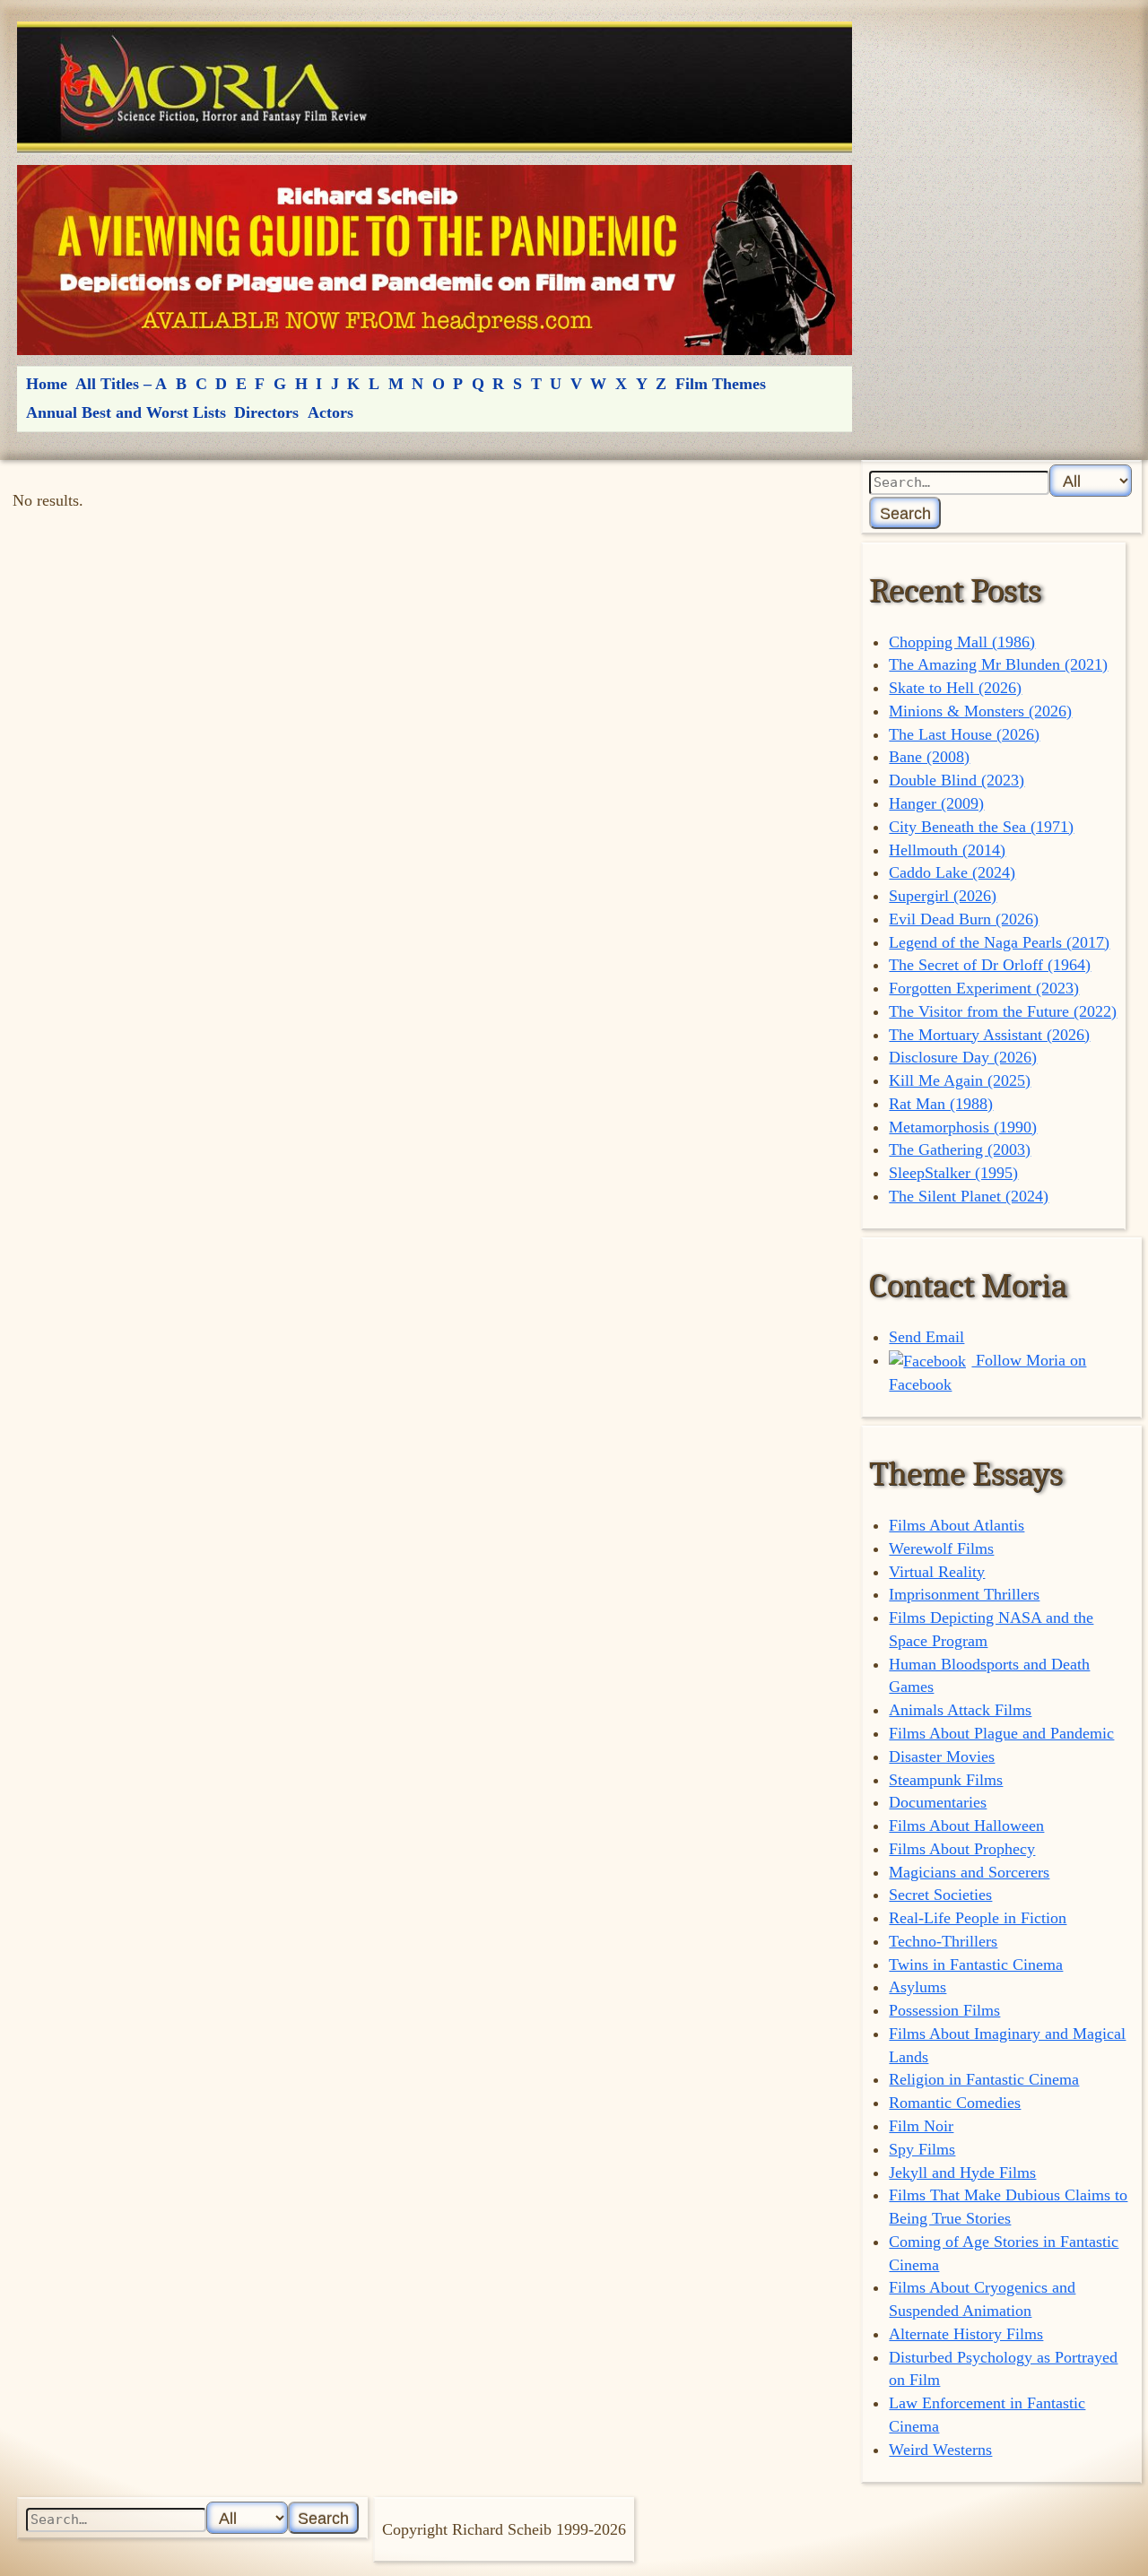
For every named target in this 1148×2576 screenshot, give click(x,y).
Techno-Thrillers (943, 1941)
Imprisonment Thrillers (964, 1594)
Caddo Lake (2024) (952, 872)
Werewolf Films (941, 1548)
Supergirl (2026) (943, 896)
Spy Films (922, 2149)
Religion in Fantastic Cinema (984, 2079)
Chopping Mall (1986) (962, 642)
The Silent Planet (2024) (969, 1196)
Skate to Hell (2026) (955, 688)
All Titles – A (121, 384)
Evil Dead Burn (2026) (964, 919)
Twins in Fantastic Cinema (976, 1965)
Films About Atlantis (957, 1525)
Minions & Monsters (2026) (980, 711)
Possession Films (944, 2010)
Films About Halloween (966, 1826)
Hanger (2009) (936, 803)
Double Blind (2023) (957, 780)
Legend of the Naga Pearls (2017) (999, 942)
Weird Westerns (940, 2450)
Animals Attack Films (960, 1710)
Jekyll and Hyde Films (962, 2173)
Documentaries (938, 1802)
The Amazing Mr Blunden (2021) (998, 664)
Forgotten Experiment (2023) (984, 988)
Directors (266, 412)
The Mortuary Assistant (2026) (989, 1035)
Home (47, 384)
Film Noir (921, 2126)
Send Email (926, 1337)
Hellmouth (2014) (947, 850)
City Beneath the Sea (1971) (981, 827)
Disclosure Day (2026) (963, 1057)
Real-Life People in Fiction (978, 1918)
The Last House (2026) (964, 734)
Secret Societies (940, 1895)
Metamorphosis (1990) (963, 1127)
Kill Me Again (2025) (960, 1080)
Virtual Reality (937, 1572)
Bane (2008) (929, 757)
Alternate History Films (966, 2334)
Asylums (918, 1987)
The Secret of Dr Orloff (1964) (990, 965)
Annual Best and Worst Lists (126, 412)
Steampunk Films (946, 1780)
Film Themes (721, 384)
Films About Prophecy (962, 1849)
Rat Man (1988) (941, 1104)
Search (905, 513)
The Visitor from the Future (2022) (1003, 1011)
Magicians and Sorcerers (969, 1872)
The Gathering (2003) (960, 1149)
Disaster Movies (942, 1756)
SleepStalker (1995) (953, 1173)
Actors (330, 412)
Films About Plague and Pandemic (1001, 1733)
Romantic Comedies (955, 2103)
